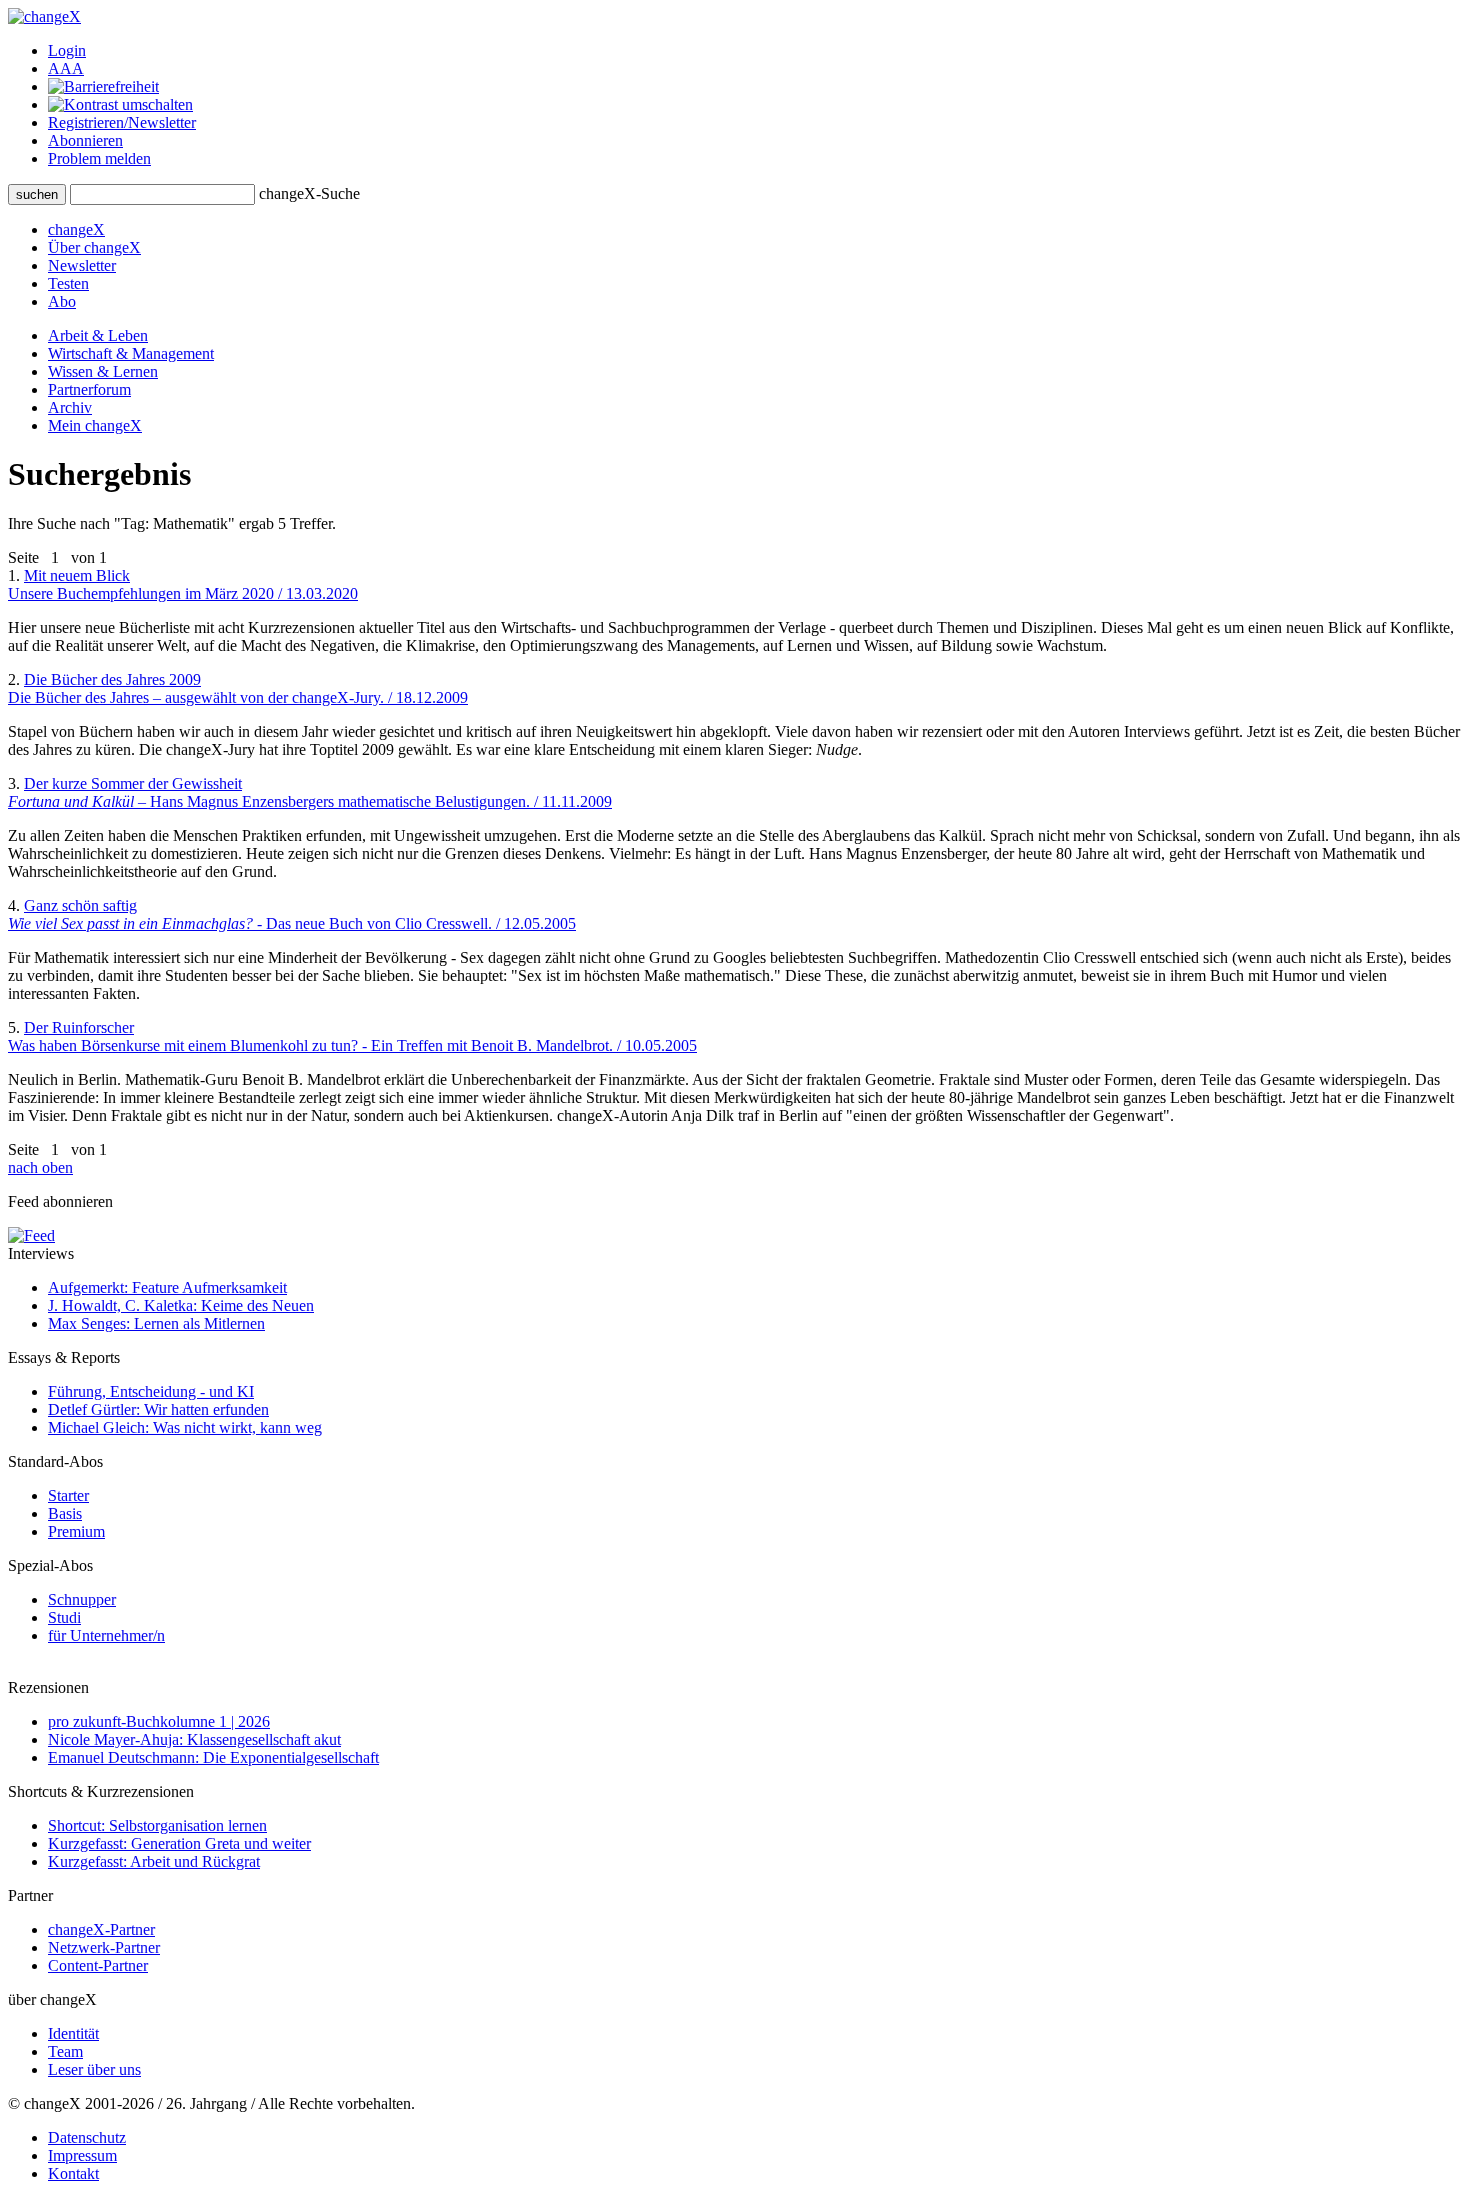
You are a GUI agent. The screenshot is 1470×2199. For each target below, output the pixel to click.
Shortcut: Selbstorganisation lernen (157, 1825)
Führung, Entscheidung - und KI (151, 1391)
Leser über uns (94, 2069)
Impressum (82, 2155)
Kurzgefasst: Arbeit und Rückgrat (154, 1861)
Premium (76, 1531)
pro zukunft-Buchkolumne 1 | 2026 (159, 1721)
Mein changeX (95, 425)
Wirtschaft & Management (131, 353)
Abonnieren (85, 140)
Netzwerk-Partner (104, 1947)
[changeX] (44, 16)
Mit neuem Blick (183, 584)
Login (67, 50)
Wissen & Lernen (103, 371)
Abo (62, 301)
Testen (68, 283)
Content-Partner (98, 1965)
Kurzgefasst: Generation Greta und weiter (179, 1843)
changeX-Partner (101, 1929)
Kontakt (73, 2173)
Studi (64, 1617)
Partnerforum (89, 389)
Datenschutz (87, 2137)
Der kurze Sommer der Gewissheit (310, 792)
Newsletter (82, 265)
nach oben (40, 1167)
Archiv (70, 407)
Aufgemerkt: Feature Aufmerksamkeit (167, 1287)
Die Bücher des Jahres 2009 (238, 688)
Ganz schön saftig (292, 914)
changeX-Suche (309, 193)
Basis (65, 1513)
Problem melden (99, 158)
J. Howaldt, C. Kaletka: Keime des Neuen (181, 1305)
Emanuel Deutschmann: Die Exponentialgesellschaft (213, 1757)
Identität (73, 2033)
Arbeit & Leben (98, 335)
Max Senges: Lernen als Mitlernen (156, 1323)
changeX (76, 229)
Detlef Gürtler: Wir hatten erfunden (158, 1409)
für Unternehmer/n (106, 1635)
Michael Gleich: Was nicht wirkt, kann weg (185, 1427)
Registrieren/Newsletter (122, 122)
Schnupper (82, 1599)
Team (65, 2051)
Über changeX (94, 247)
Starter (68, 1495)
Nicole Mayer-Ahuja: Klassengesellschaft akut (194, 1739)
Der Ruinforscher (352, 1036)
